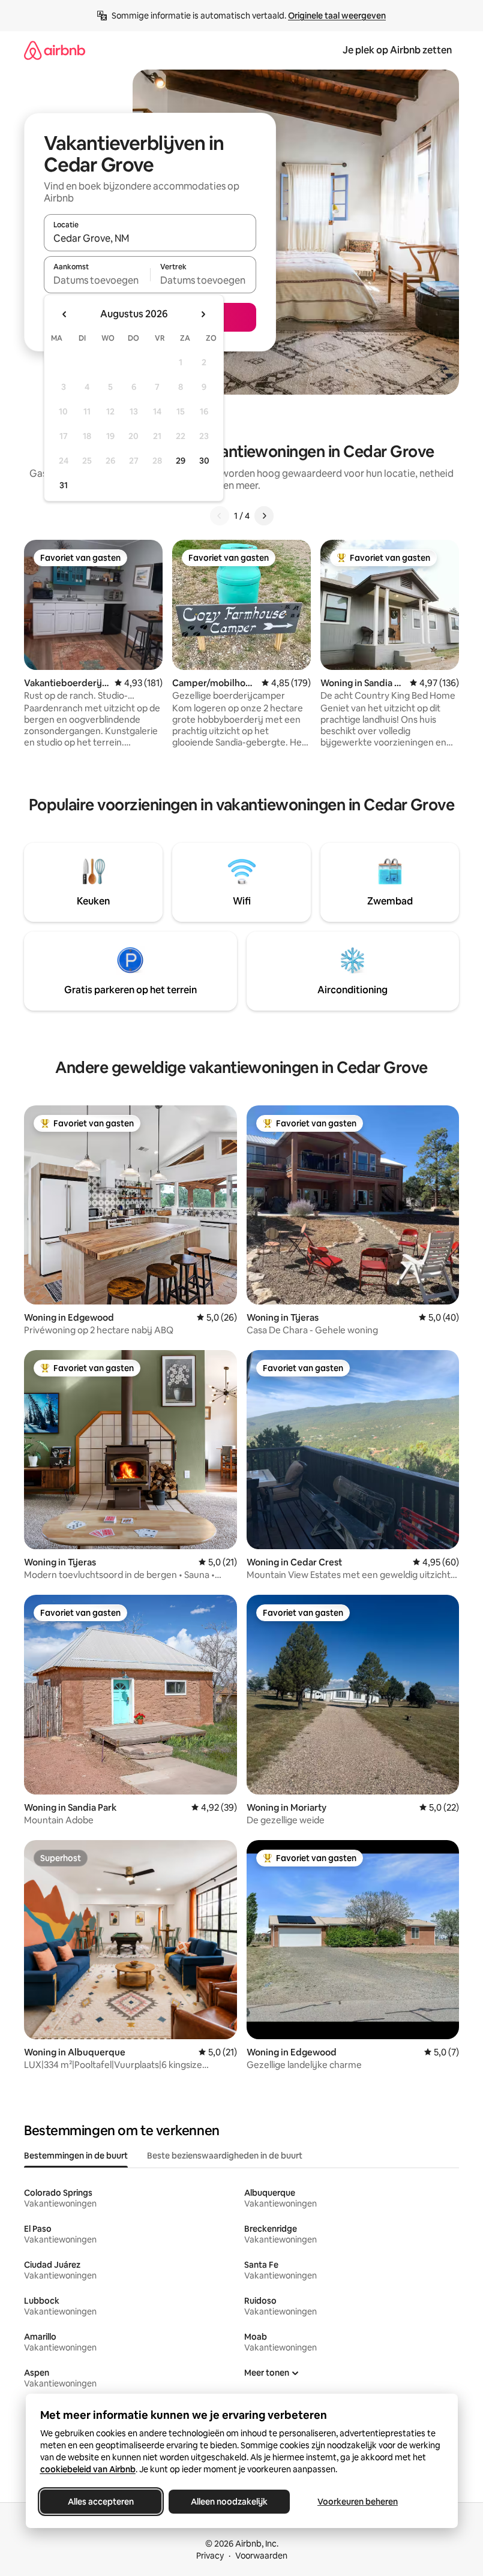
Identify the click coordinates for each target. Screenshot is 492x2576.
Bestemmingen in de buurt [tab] (76, 2156)
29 (181, 461)
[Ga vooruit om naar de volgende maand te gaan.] (203, 314)
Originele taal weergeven (337, 16)
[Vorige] (220, 516)
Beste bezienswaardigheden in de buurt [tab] (225, 2156)
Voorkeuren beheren (358, 2502)
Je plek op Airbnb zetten (397, 50)
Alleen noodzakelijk (229, 2502)
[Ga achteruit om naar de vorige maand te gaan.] (65, 314)
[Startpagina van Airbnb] (55, 50)
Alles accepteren (101, 2502)
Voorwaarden (261, 2556)
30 (204, 461)
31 (64, 485)
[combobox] (150, 238)
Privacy (210, 2556)
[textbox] (97, 280)
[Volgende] (264, 516)
